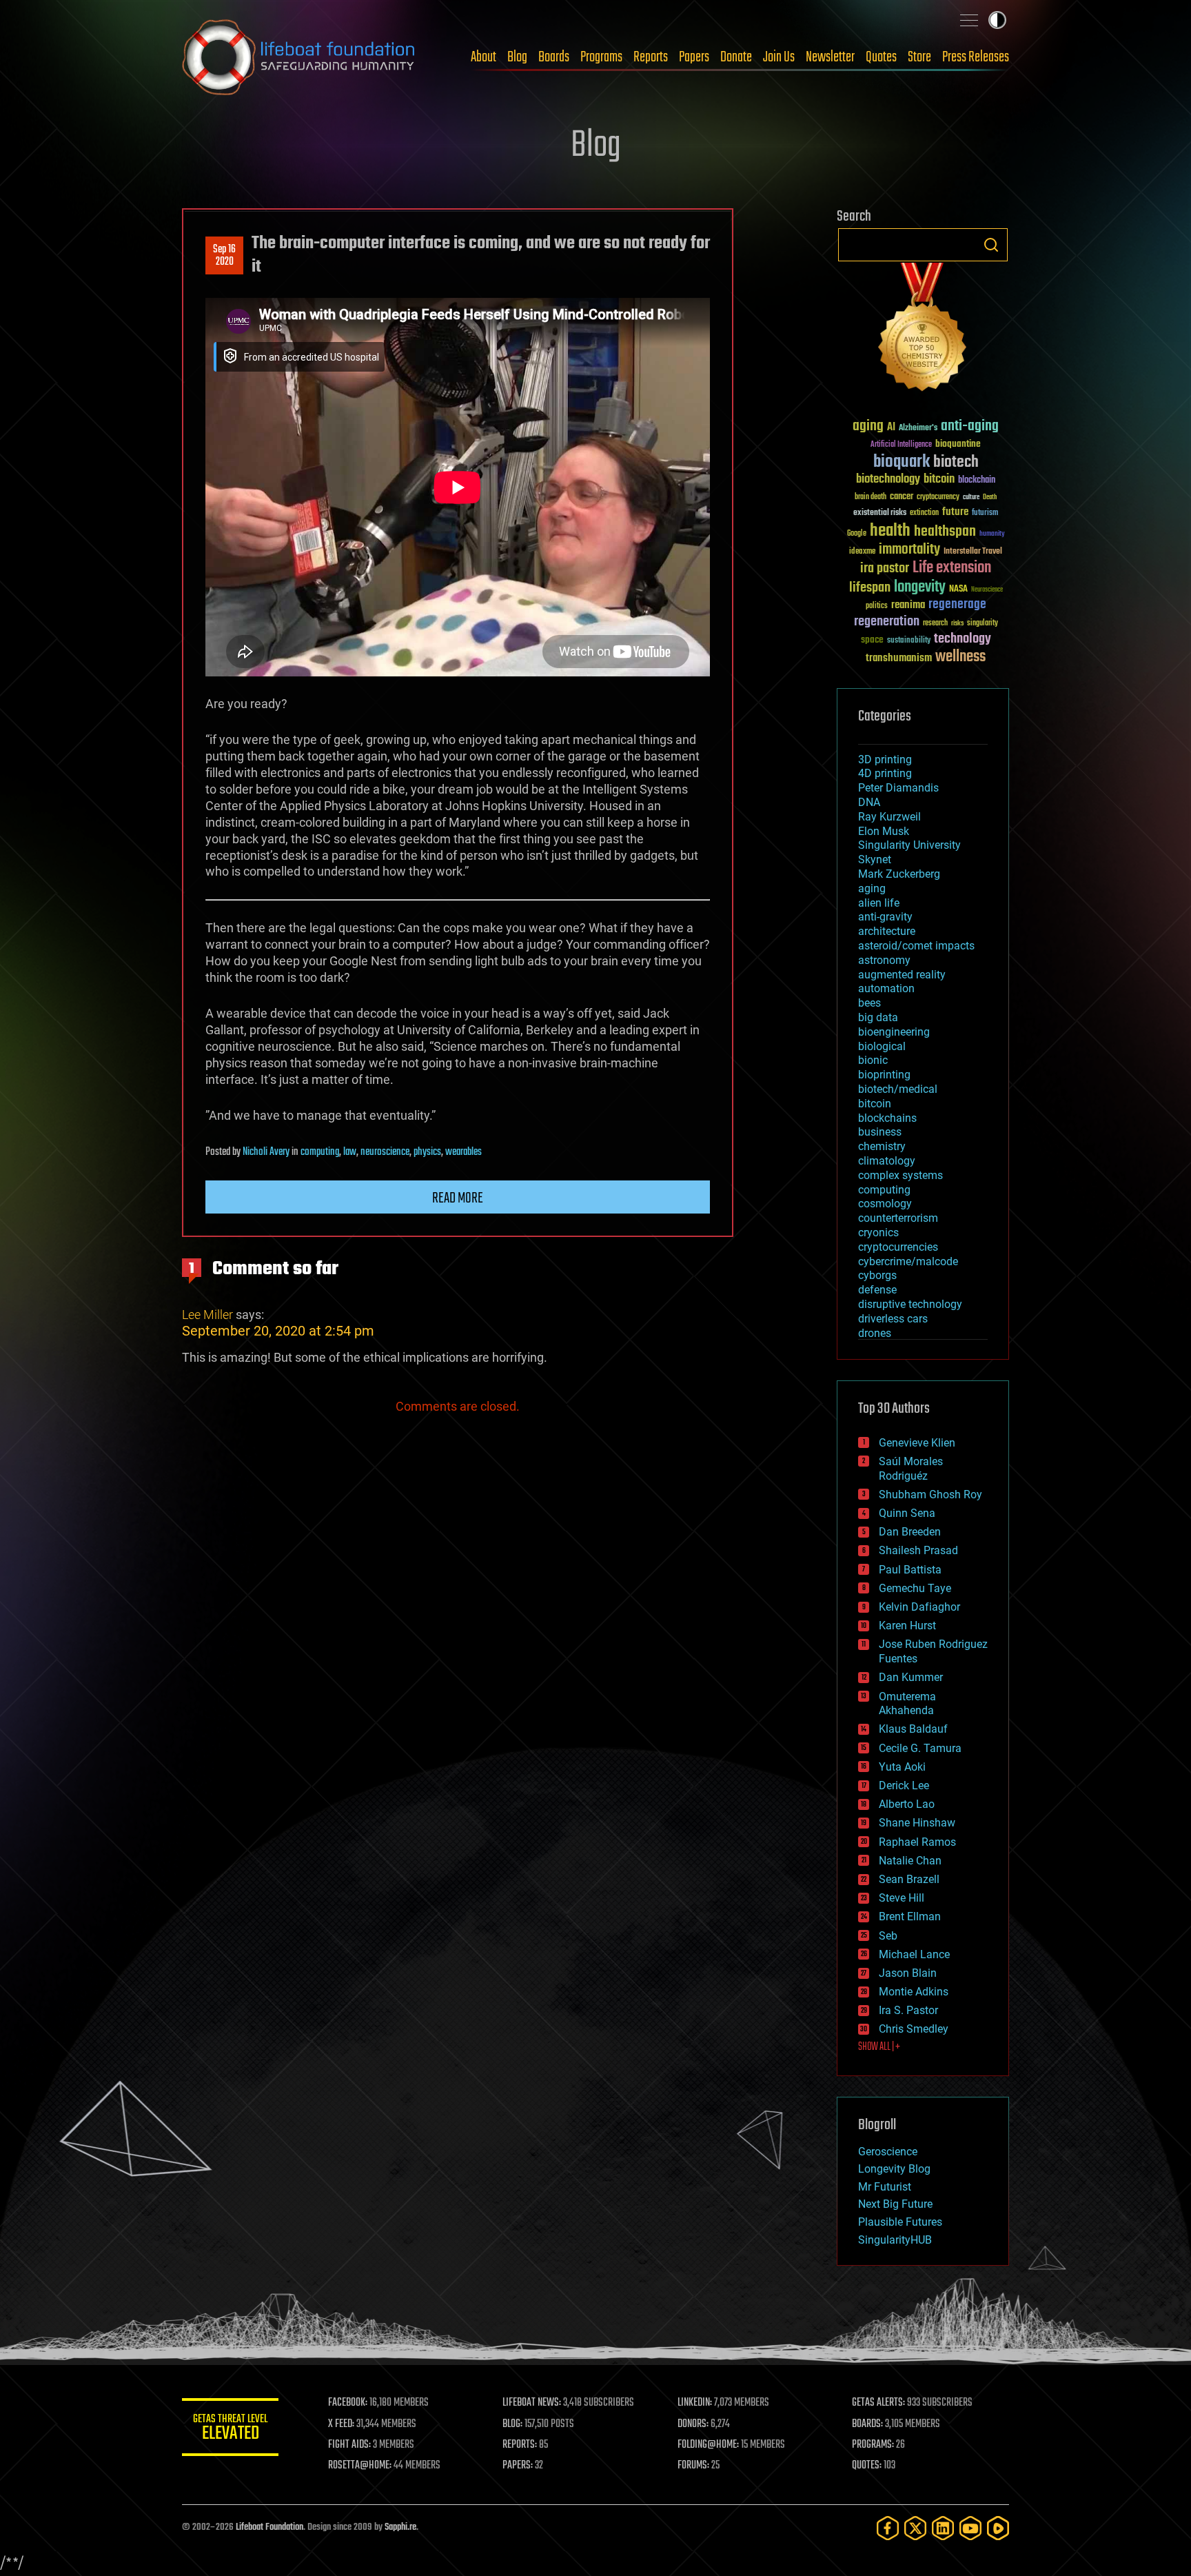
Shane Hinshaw (917, 1823)
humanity (992, 534)
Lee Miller (207, 1315)
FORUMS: (693, 2466)
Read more (458, 1198)
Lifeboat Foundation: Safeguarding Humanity (299, 57)
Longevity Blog (894, 2169)
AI (891, 428)
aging (868, 426)
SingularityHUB (895, 2240)
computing (320, 1152)
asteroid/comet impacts (916, 946)
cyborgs (877, 1275)
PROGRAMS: (873, 2445)
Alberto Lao (907, 1804)
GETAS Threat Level (230, 2429)
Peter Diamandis (898, 788)
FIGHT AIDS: (349, 2445)
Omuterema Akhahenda (907, 1704)
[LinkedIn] (943, 2528)
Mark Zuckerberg (899, 874)
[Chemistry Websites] (923, 330)
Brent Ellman (910, 1916)
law (350, 1152)
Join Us (779, 57)
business (880, 1132)
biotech (956, 462)
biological (882, 1046)
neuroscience (385, 1152)
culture (971, 497)
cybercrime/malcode (908, 1261)
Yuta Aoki (902, 1767)
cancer (902, 497)
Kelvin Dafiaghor (919, 1607)
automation (886, 988)
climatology (887, 1161)
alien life (879, 903)
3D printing (885, 759)
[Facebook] (888, 2528)
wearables (464, 1152)
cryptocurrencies (898, 1247)
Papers (694, 57)
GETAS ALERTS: (878, 2403)
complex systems (900, 1175)
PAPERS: (518, 2466)
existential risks (880, 513)
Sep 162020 (224, 256)
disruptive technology (910, 1304)
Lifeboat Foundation (269, 2527)
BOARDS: (867, 2424)
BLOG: (512, 2424)
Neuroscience (987, 591)
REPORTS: (520, 2445)
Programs (601, 57)
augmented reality (902, 975)
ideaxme (862, 552)
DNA (869, 802)
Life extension (952, 568)
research (935, 624)
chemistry (882, 1146)
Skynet (875, 859)
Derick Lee (904, 1785)
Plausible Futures (900, 2222)
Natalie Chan (910, 1861)
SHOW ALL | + (879, 2047)
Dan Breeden (910, 1532)
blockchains (887, 1118)
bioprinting (884, 1075)
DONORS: (693, 2424)
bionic (873, 1060)
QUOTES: (867, 2466)
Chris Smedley (914, 2029)
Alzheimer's (918, 429)
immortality (909, 550)
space (872, 640)
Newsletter (830, 57)
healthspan (945, 532)
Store (919, 57)
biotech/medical (898, 1089)
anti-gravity (885, 917)
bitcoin (939, 480)
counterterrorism (898, 1218)
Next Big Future (895, 2204)
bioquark (902, 462)
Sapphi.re (400, 2527)
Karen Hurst (907, 1626)
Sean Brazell (909, 1879)
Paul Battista (910, 1570)
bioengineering (894, 1032)
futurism (985, 514)
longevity (920, 587)
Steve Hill (902, 1898)
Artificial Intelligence (901, 445)
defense (877, 1290)
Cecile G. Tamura (920, 1748)
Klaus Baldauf (913, 1729)
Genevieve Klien (917, 1443)
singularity (983, 624)
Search (991, 245)
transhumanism (899, 658)
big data (878, 1017)
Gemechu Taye (915, 1588)
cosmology (885, 1204)
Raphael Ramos (917, 1842)
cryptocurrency (938, 497)
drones (875, 1333)
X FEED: (341, 2424)
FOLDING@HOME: (708, 2445)
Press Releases (976, 57)
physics (427, 1152)
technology (963, 640)
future (955, 512)
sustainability (909, 641)
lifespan (870, 588)
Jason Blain (908, 1973)
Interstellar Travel (973, 552)
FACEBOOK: (348, 2403)
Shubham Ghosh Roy (930, 1495)
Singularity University (909, 845)
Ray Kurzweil (889, 817)
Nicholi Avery (266, 1152)
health (890, 531)
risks (957, 623)
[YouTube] (970, 2528)
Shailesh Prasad (918, 1550)
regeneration (887, 622)
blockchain (977, 481)
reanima (908, 605)
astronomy (884, 960)
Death (990, 497)
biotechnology (888, 480)
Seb (888, 1936)
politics (877, 606)
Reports (651, 57)
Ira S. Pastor (908, 2010)
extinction (924, 513)
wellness (960, 657)
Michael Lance (914, 1954)
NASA (958, 590)
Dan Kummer (911, 1677)
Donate (736, 57)
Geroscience (888, 2152)
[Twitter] (915, 2528)
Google (857, 534)
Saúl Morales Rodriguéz (911, 1469)
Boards (554, 57)
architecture (887, 931)
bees (869, 1003)
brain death (871, 497)
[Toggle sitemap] (969, 20)
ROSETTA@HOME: (360, 2466)
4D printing (885, 773)
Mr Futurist (885, 2187)
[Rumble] (998, 2528)
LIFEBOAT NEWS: (532, 2403)
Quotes (881, 57)
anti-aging (970, 426)
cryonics (878, 1232)
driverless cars (893, 1319)
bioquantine (958, 444)
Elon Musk (884, 831)
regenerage (957, 605)
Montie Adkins (914, 1992)
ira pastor (885, 568)
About (483, 57)
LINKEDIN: (695, 2403)
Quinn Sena (907, 1513)
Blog (517, 57)
